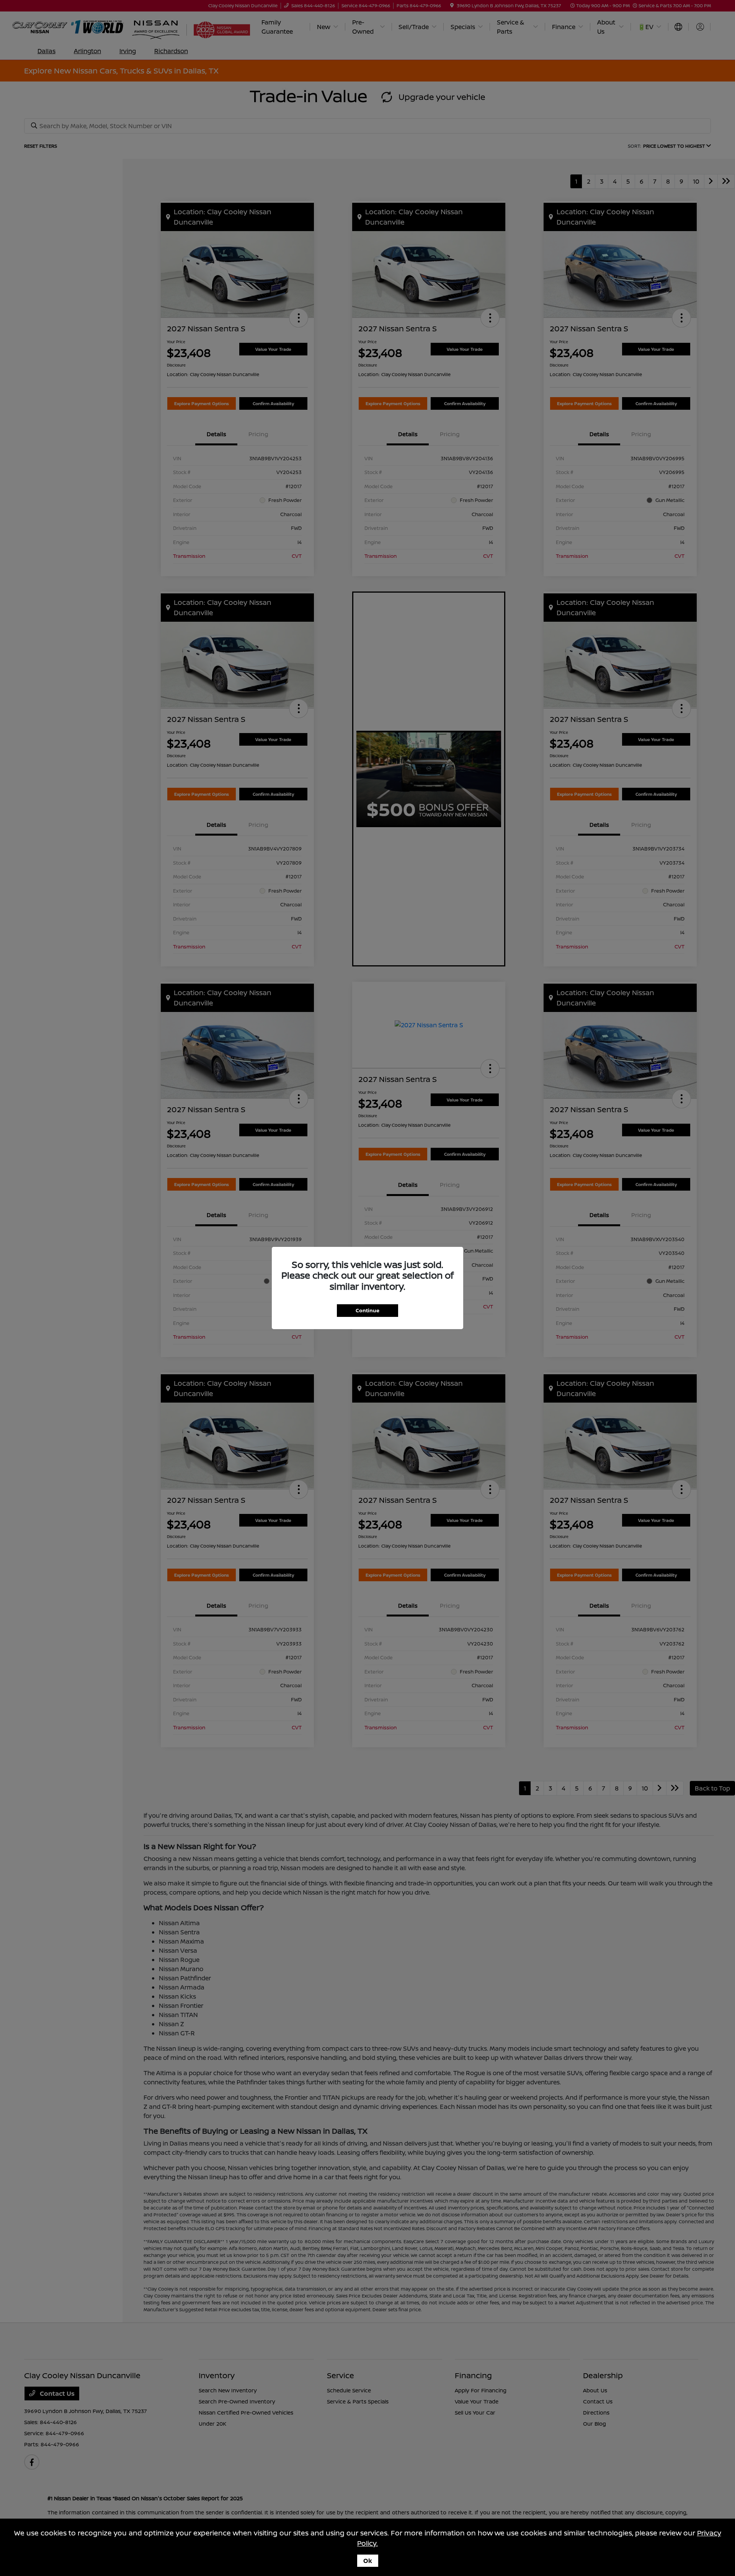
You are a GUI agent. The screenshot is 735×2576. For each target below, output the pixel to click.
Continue (367, 1310)
